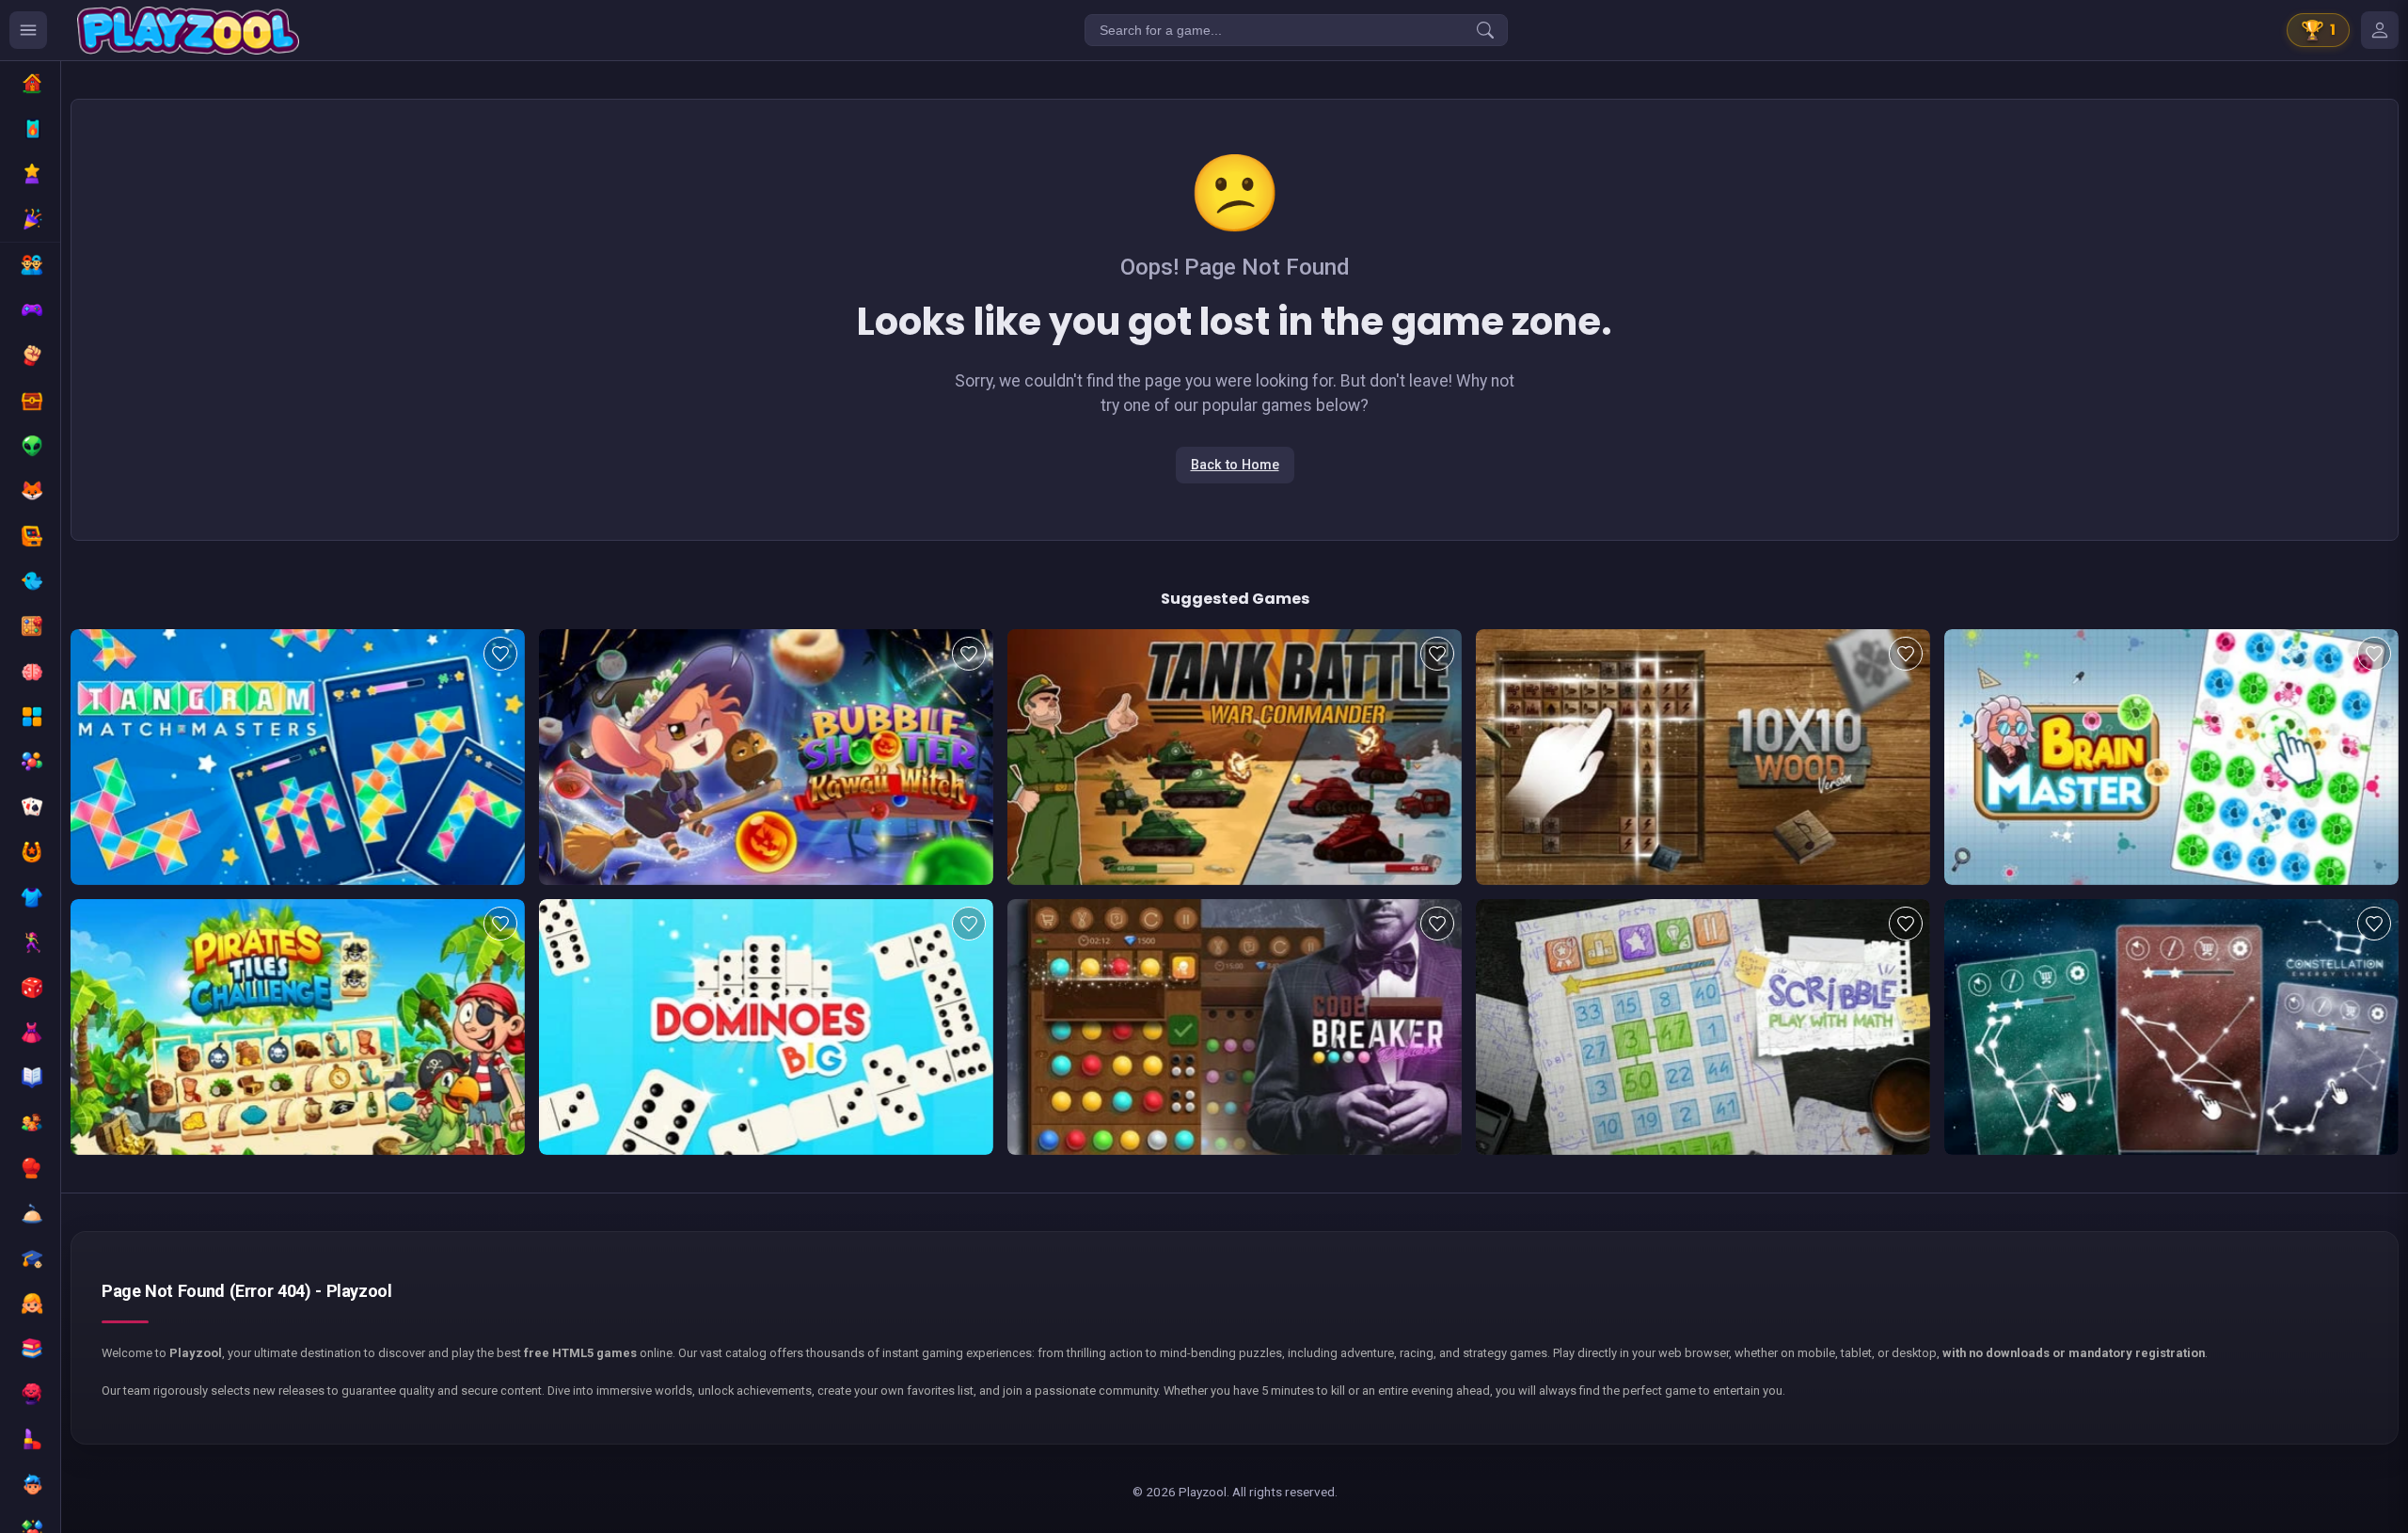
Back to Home (1235, 465)
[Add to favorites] (500, 654)
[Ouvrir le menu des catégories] (28, 30)
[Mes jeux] (2380, 30)
